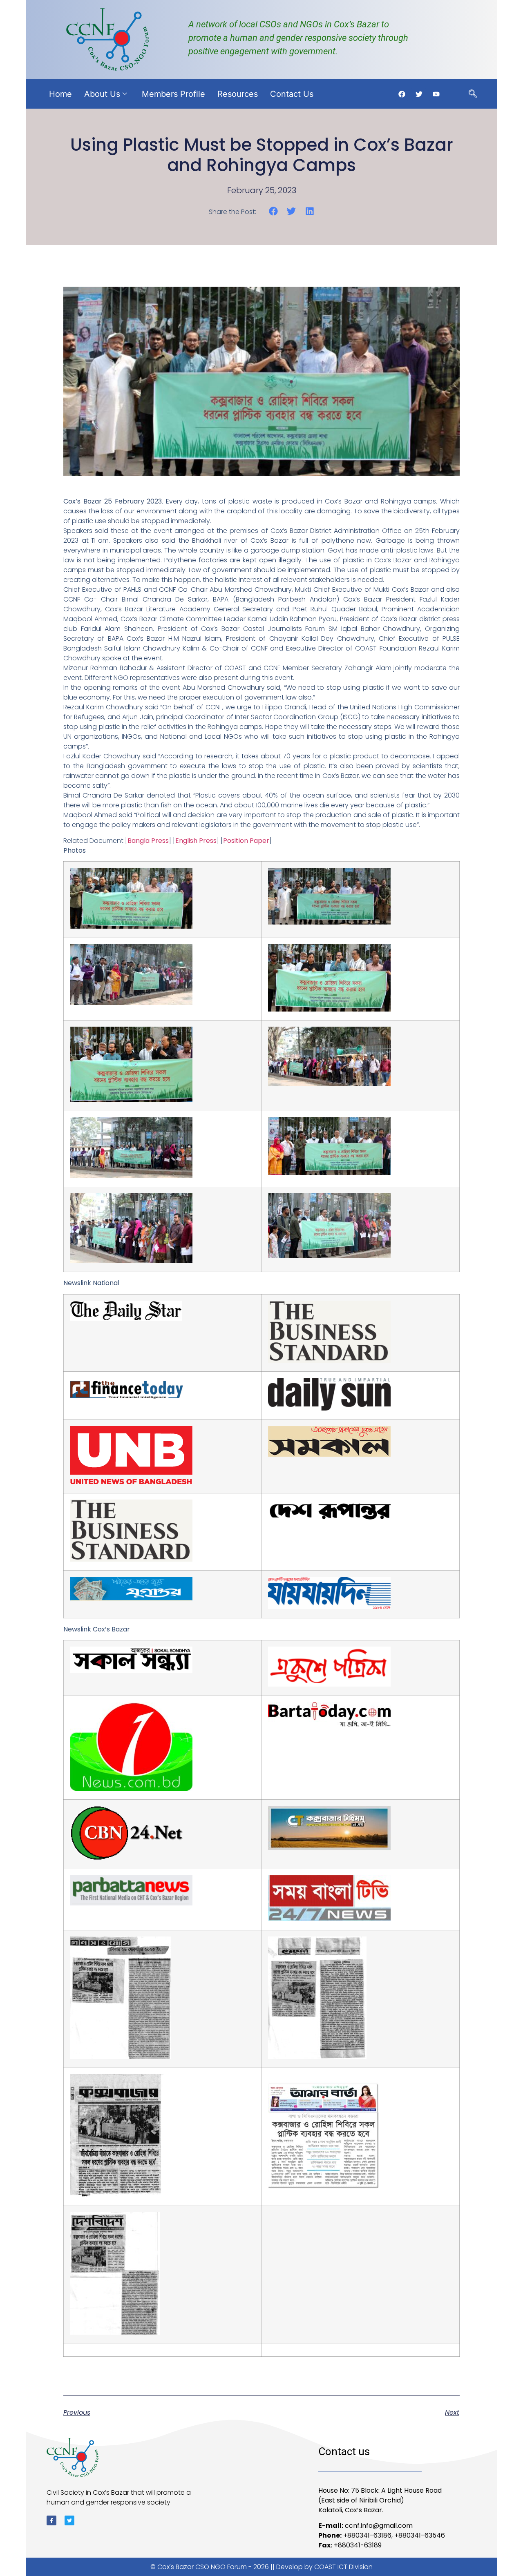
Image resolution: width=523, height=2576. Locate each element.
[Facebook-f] (51, 2520)
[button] (273, 211)
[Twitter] (69, 2520)
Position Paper (246, 841)
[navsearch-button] (473, 94)
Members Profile (173, 94)
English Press (196, 841)
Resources (238, 94)
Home (60, 94)
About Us (102, 94)
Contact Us (292, 94)
